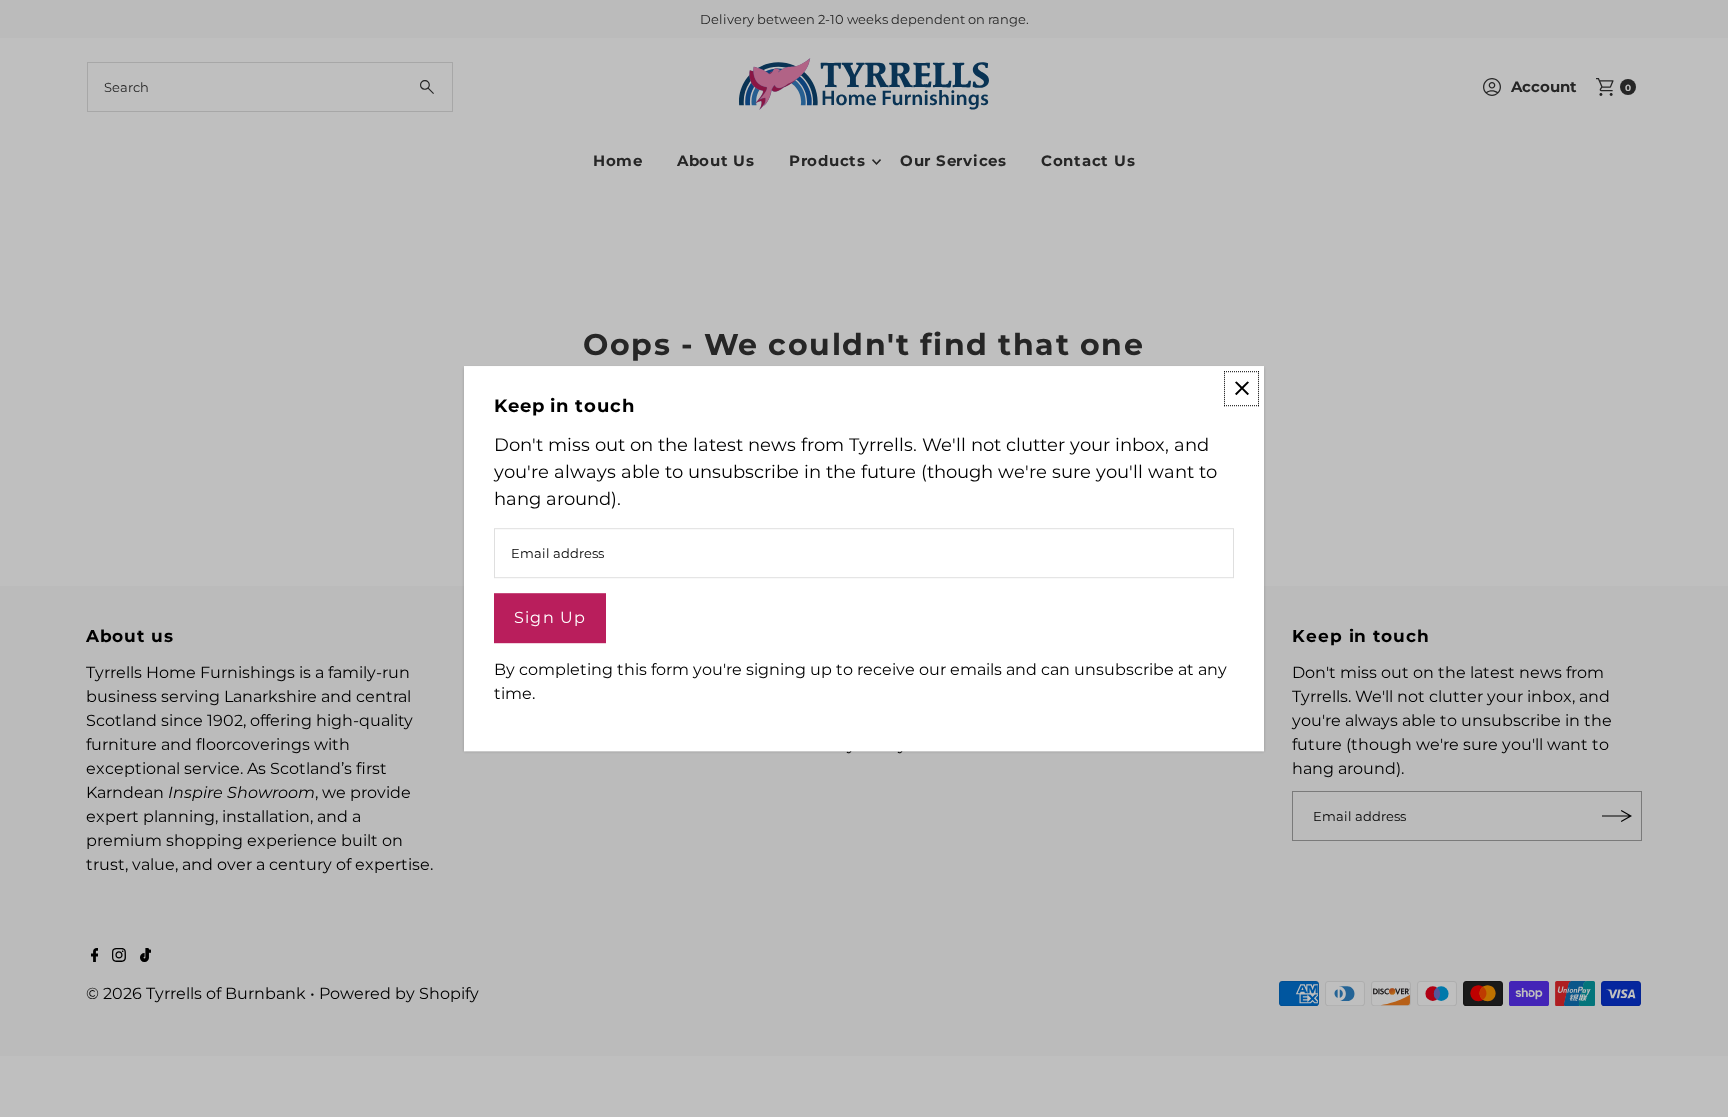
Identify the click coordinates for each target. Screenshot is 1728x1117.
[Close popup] (1241, 388)
